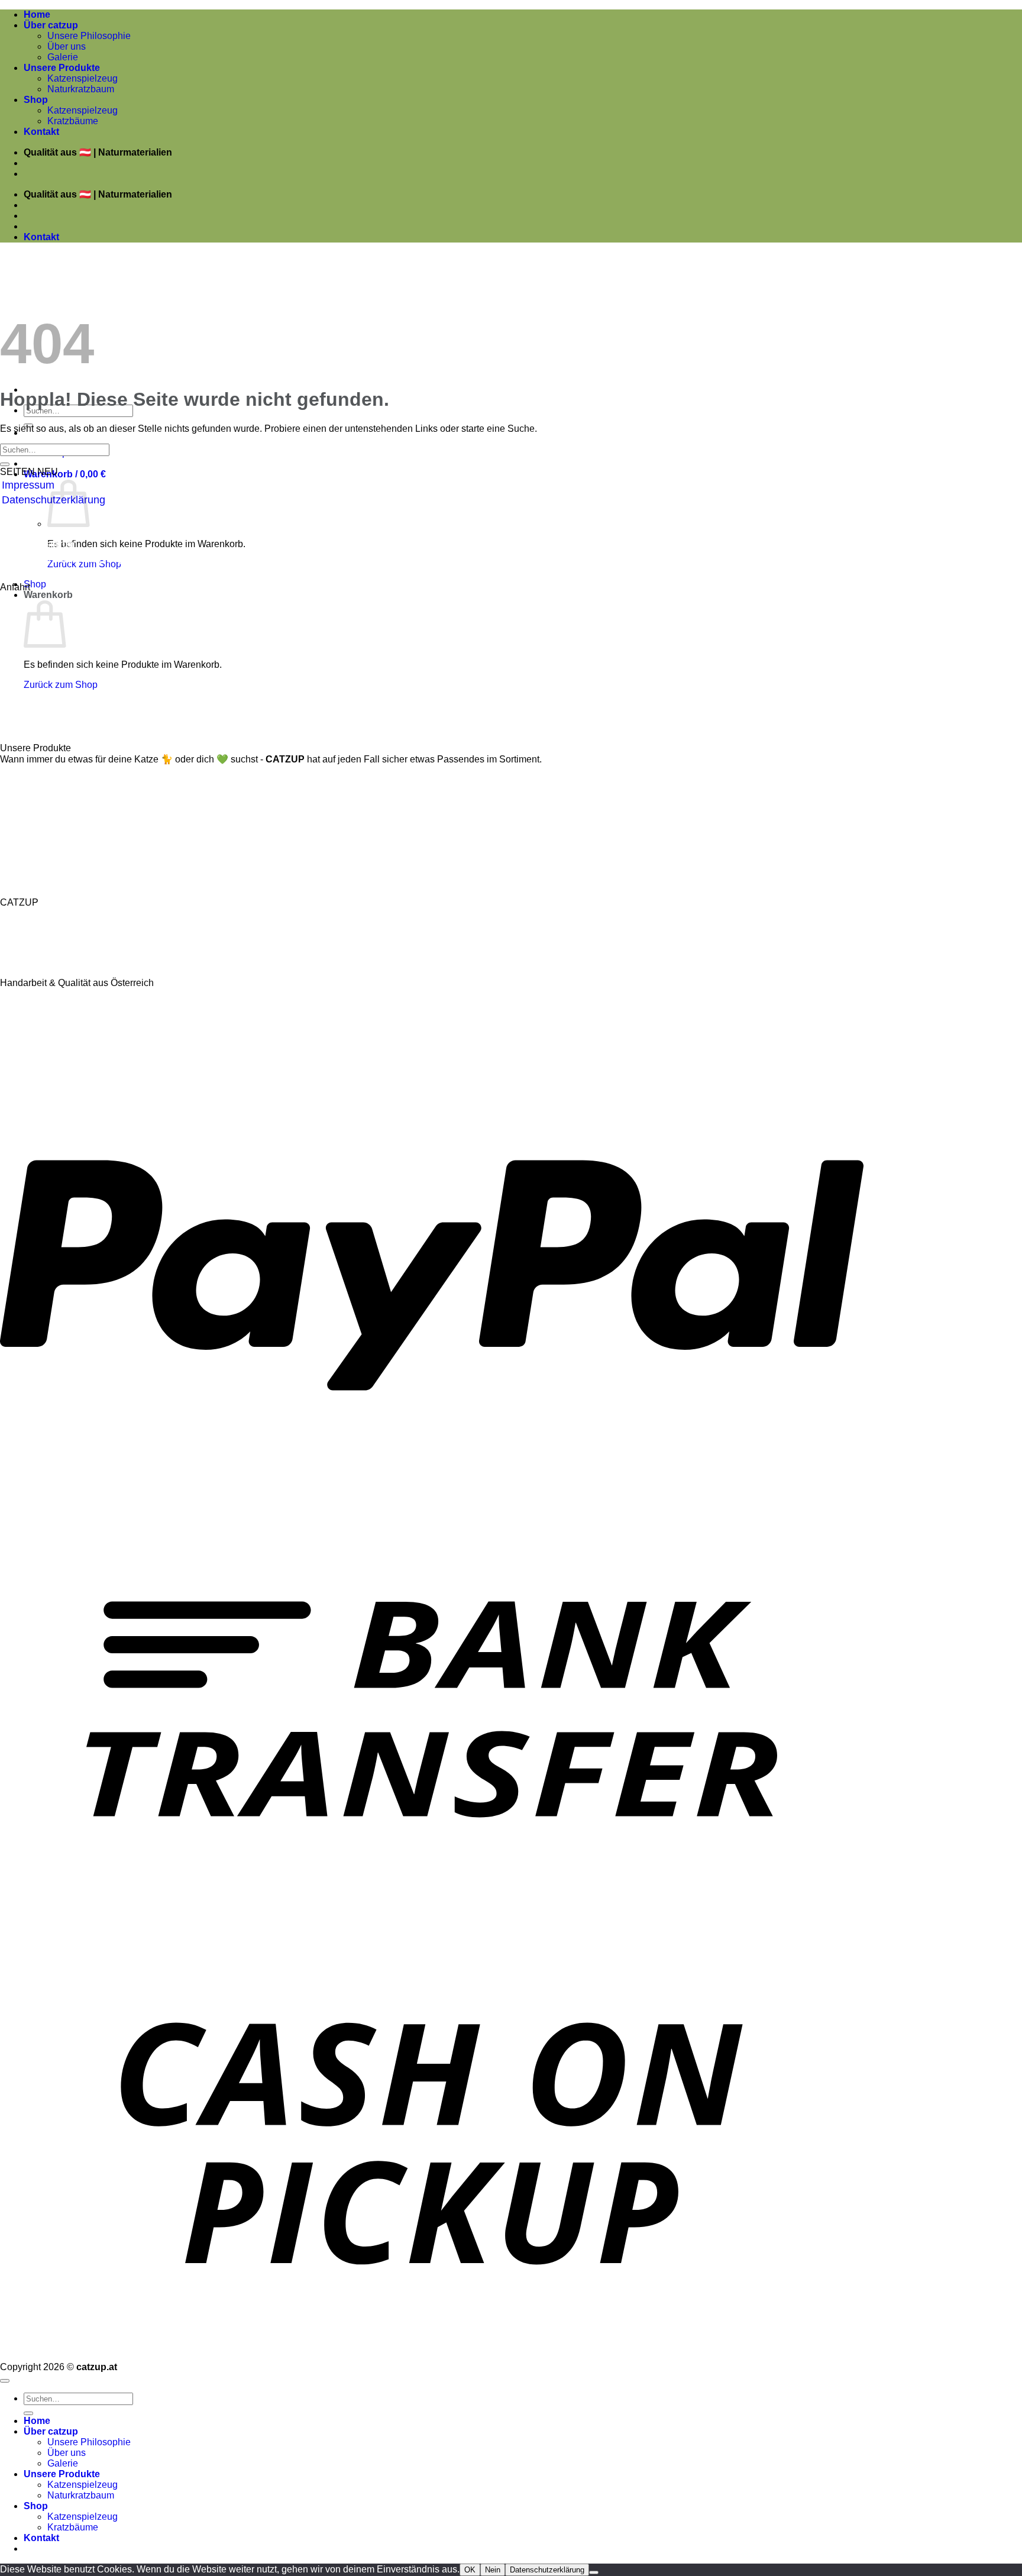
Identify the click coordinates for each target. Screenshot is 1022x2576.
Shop (36, 100)
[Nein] (594, 2572)
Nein (493, 2570)
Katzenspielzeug (83, 78)
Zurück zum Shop (61, 685)
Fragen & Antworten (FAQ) (64, 559)
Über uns (67, 46)
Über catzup (51, 25)
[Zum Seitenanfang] (5, 2381)
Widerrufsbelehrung (48, 529)
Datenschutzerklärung (547, 2570)
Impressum (28, 485)
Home (37, 14)
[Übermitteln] (5, 464)
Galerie (63, 57)
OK (470, 2570)
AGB (13, 515)
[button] (65, 474)
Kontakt (41, 132)
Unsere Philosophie (89, 36)
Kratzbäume (73, 121)
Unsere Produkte (62, 68)
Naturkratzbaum (81, 89)
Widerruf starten (40, 544)
